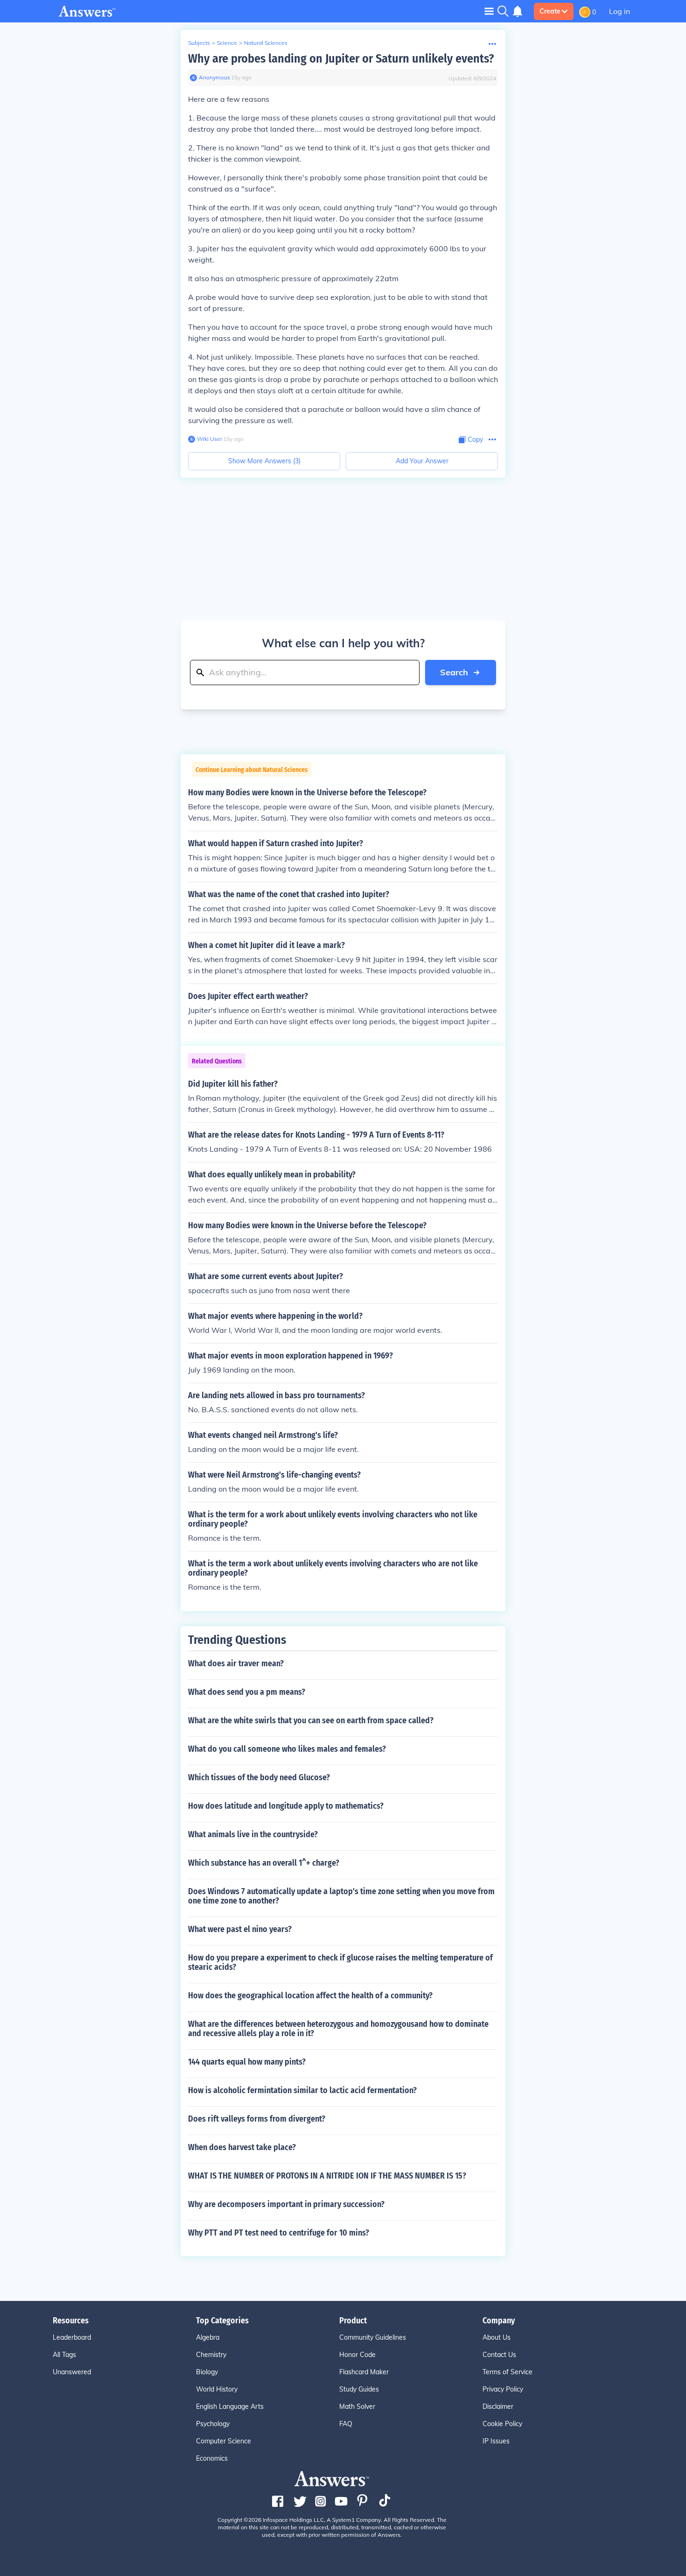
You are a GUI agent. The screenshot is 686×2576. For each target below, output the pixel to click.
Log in (619, 11)
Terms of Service (507, 2372)
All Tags (64, 2355)
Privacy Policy (503, 2389)
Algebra (208, 2337)
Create (550, 11)
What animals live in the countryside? (253, 1834)
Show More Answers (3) (264, 461)
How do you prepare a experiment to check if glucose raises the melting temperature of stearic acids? (340, 1962)
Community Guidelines (373, 2337)
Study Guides (359, 2389)
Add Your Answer (422, 461)
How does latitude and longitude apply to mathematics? (286, 1806)
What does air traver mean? (236, 1663)
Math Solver (357, 2406)
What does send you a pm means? (247, 1692)
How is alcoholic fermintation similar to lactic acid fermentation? (302, 2090)
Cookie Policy (502, 2424)
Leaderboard (72, 2337)
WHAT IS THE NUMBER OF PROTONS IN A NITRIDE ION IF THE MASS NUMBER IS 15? (327, 2176)
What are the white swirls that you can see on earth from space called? (311, 1720)
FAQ (346, 2424)
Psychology (213, 2424)
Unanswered (72, 2372)
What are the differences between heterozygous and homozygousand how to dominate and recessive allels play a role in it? (338, 2029)
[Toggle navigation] (489, 11)
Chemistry (211, 2355)
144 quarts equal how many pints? (247, 2062)
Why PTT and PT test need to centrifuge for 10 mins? (279, 2233)
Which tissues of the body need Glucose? (259, 1777)
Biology (207, 2372)
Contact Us (499, 2355)
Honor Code (357, 2355)
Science (227, 43)
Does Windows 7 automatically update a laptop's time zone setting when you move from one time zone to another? (341, 1896)
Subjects (199, 43)
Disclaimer (498, 2406)
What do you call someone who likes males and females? (287, 1749)
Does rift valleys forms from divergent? (257, 2119)
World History (217, 2389)
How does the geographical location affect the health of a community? (310, 1996)
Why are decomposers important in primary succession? (286, 2204)
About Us (497, 2337)
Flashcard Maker (364, 2372)
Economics (212, 2458)
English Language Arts (230, 2406)
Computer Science (224, 2441)
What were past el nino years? (240, 1929)
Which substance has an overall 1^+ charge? (264, 1863)
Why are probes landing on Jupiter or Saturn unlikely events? (341, 59)
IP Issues (496, 2441)
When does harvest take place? (242, 2147)
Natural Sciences (266, 43)
